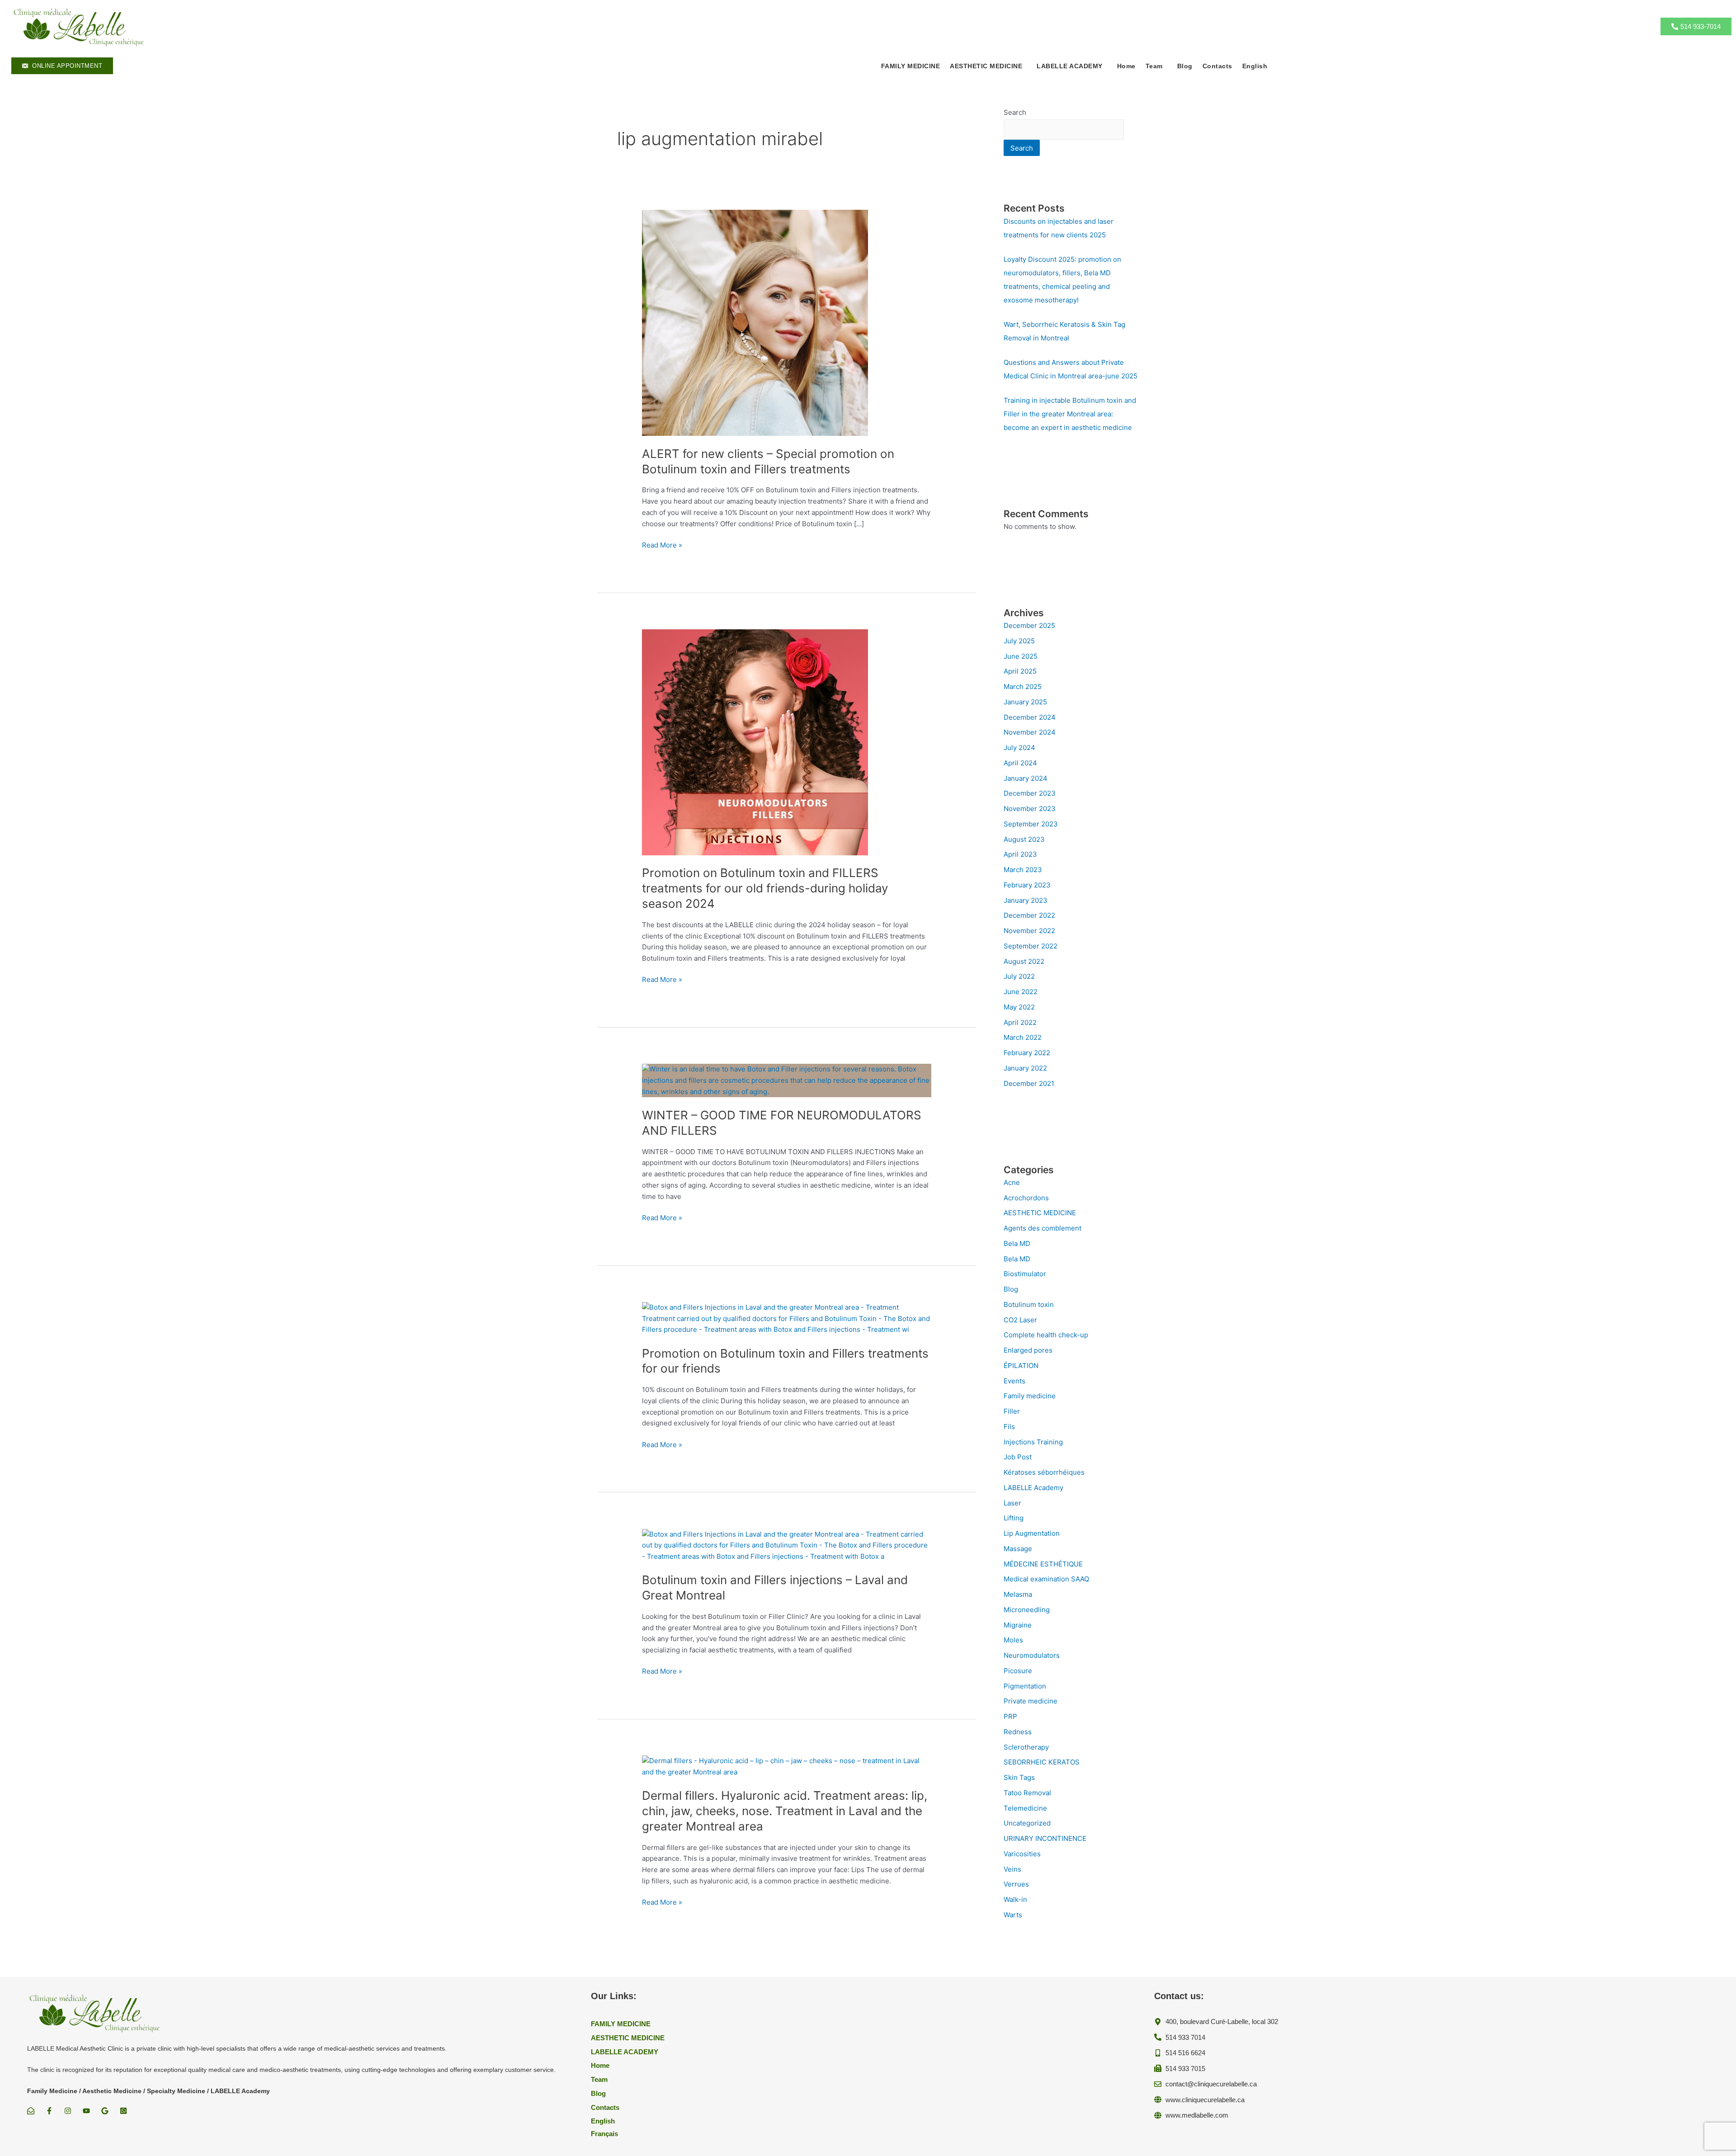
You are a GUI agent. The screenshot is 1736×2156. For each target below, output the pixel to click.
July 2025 (1019, 641)
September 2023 (1031, 824)
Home (1126, 66)
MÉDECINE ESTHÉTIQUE (1043, 1564)
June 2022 (1021, 992)
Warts (1013, 1915)
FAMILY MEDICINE (911, 66)
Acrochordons (1026, 1198)
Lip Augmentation (1032, 1533)
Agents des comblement (1043, 1228)
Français (604, 2134)
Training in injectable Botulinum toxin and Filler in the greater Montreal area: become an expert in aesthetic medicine (1070, 414)
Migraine (1018, 1625)
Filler (1012, 1411)
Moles (1013, 1640)
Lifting (1014, 1518)
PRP (1010, 1716)
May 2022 (1019, 1007)
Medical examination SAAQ (1046, 1579)
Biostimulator (1025, 1274)
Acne (1012, 1182)
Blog (1185, 66)
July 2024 (1019, 748)
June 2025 (1021, 656)
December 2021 (1029, 1083)
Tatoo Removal (1027, 1793)
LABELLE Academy (1033, 1488)
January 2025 (1025, 702)
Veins (1012, 1869)
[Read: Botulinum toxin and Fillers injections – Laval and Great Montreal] (787, 1545)
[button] (988, 66)
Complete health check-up (1046, 1335)
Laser (1012, 1503)
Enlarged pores (1028, 1350)
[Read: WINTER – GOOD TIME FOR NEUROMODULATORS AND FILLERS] (787, 1080)
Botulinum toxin (1029, 1304)
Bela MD (1017, 1243)
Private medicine (1031, 1701)
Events (1014, 1381)
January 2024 (1026, 778)
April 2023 (1020, 854)
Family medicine (1030, 1396)
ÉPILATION (1021, 1366)
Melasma (1018, 1594)
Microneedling (1027, 1610)
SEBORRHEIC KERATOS (1042, 1762)
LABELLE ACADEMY (1070, 66)
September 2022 (1031, 946)
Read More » (662, 545)
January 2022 (1025, 1068)
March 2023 (1023, 870)
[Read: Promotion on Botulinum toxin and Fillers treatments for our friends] (787, 1318)
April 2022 (1020, 1022)
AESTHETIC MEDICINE (1040, 1213)
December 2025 (1029, 625)
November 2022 (1029, 931)
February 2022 (1027, 1053)
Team (1154, 66)
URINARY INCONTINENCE (1045, 1838)
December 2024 (1030, 717)
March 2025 (1023, 686)
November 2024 (1030, 732)
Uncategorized (1027, 1823)
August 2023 (1024, 839)
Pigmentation (1025, 1686)
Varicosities (1022, 1854)
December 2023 (1030, 793)
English (1255, 66)
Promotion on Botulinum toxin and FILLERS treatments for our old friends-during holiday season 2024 (765, 888)
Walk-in (1015, 1899)
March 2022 (1023, 1037)
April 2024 (1020, 763)
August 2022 (1024, 961)
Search (1015, 112)
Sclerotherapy (1026, 1747)
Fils (1009, 1427)
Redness (1018, 1732)
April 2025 (1020, 671)
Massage (1018, 1549)
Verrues (1016, 1884)
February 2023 (1027, 885)
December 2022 (1029, 915)
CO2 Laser (1020, 1320)
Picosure (1018, 1671)
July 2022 (1019, 976)
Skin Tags (1019, 1777)
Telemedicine (1025, 1808)
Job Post (1018, 1457)
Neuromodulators (1032, 1655)
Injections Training (1033, 1442)
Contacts (1217, 66)
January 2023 (1026, 900)
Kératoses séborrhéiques (1044, 1472)
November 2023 (1030, 809)
